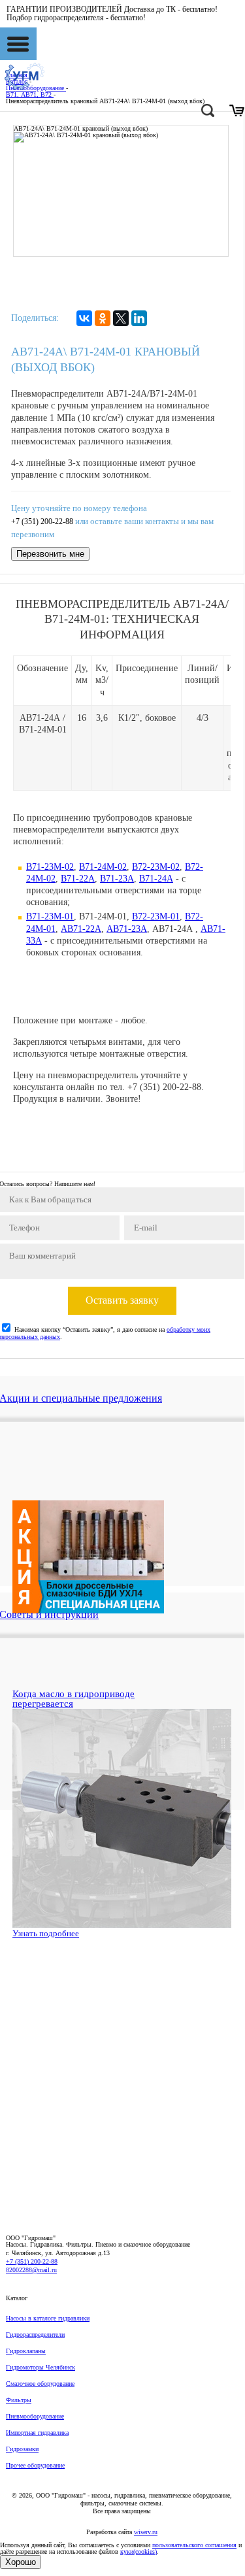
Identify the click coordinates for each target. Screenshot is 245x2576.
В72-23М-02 (156, 867)
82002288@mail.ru (31, 2270)
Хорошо (21, 2562)
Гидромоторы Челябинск (41, 2367)
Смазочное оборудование (40, 2384)
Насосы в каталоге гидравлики (48, 2318)
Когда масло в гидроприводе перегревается (73, 1699)
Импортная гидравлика (37, 2433)
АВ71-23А (127, 929)
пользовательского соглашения (194, 2545)
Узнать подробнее (46, 1933)
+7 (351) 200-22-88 (42, 522)
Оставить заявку (122, 1300)
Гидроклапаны (26, 2351)
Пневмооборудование (35, 2416)
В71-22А (78, 879)
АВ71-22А (81, 929)
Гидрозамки (22, 2449)
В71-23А (117, 879)
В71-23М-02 (50, 867)
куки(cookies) (139, 2551)
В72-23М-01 (156, 916)
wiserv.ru (146, 2532)
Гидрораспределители (35, 2335)
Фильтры (19, 2400)
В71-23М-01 (50, 916)
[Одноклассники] (103, 318)
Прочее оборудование (35, 2465)
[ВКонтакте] (84, 318)
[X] (121, 318)
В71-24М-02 (103, 867)
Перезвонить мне (50, 554)
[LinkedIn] (139, 318)
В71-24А (156, 879)
